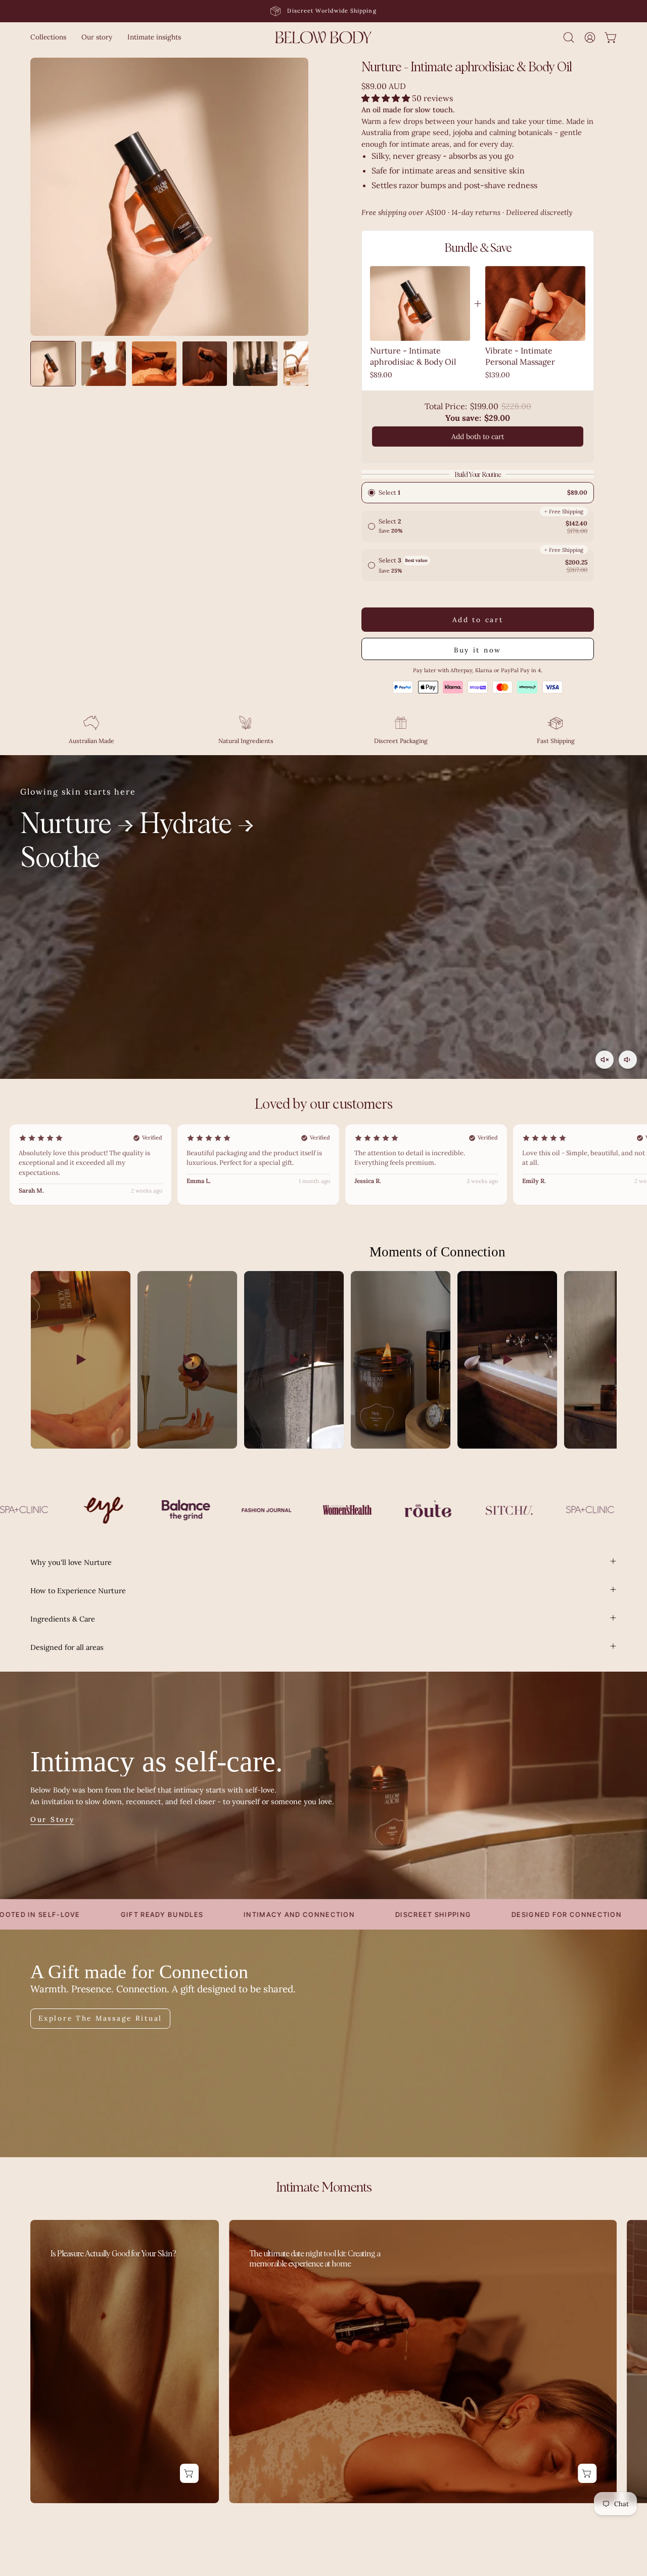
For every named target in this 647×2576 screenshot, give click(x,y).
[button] (48, 37)
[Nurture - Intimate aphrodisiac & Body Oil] (53, 364)
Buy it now (478, 650)
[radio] (478, 493)
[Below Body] (323, 37)
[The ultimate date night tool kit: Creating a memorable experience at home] (423, 2362)
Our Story (52, 1820)
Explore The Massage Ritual (100, 2018)
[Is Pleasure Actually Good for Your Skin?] (125, 2362)
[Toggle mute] (605, 1060)
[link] (420, 303)
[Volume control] (628, 1060)
